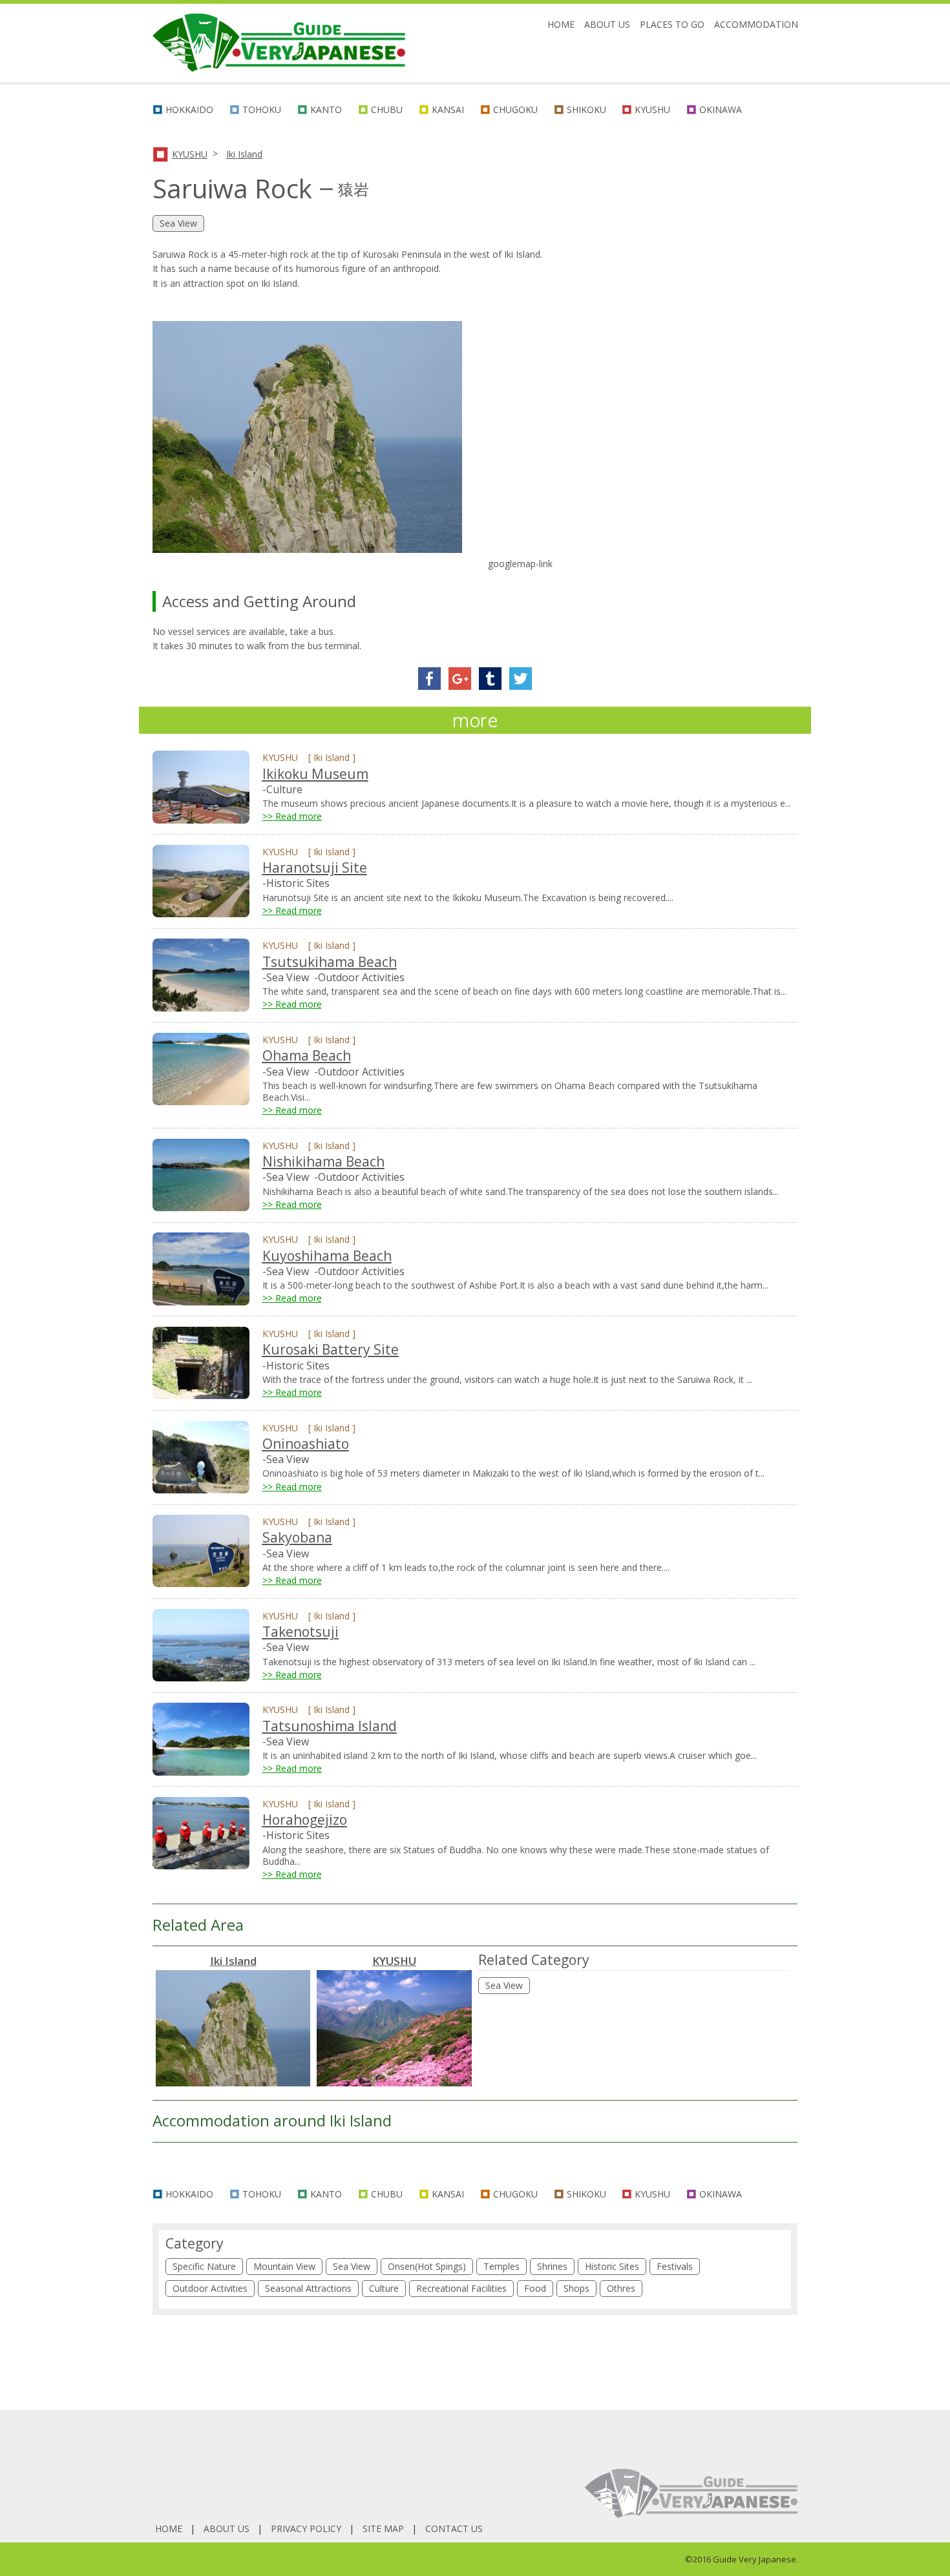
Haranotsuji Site (315, 867)
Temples (501, 2266)
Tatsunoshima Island (330, 1726)
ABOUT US (607, 24)
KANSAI (448, 109)
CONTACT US (454, 2529)
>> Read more (292, 816)
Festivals (675, 2266)
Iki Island (244, 154)
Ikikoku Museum (315, 774)
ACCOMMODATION (756, 24)
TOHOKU (262, 109)
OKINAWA (721, 109)
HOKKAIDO (189, 109)
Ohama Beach (307, 1055)
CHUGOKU (515, 109)
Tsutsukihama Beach (330, 962)
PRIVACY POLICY (306, 2529)
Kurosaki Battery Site (331, 1349)
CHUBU (387, 109)
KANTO (326, 109)
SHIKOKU (586, 109)
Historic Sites (612, 2266)
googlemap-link (520, 564)
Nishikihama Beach (323, 1161)
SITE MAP (383, 2529)
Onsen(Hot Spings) (427, 2266)
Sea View (504, 1985)
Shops (576, 2288)
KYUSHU (652, 109)
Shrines (552, 2266)
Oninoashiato (306, 1444)
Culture (384, 2288)
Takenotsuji (301, 1632)
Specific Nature (204, 2266)
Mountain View (284, 2266)
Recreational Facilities (461, 2288)
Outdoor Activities (210, 2288)
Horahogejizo (305, 1820)
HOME (561, 24)
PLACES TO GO (672, 24)
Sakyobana (297, 1537)
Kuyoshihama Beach (327, 1256)
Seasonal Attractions (308, 2288)
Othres (621, 2288)
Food (535, 2288)
